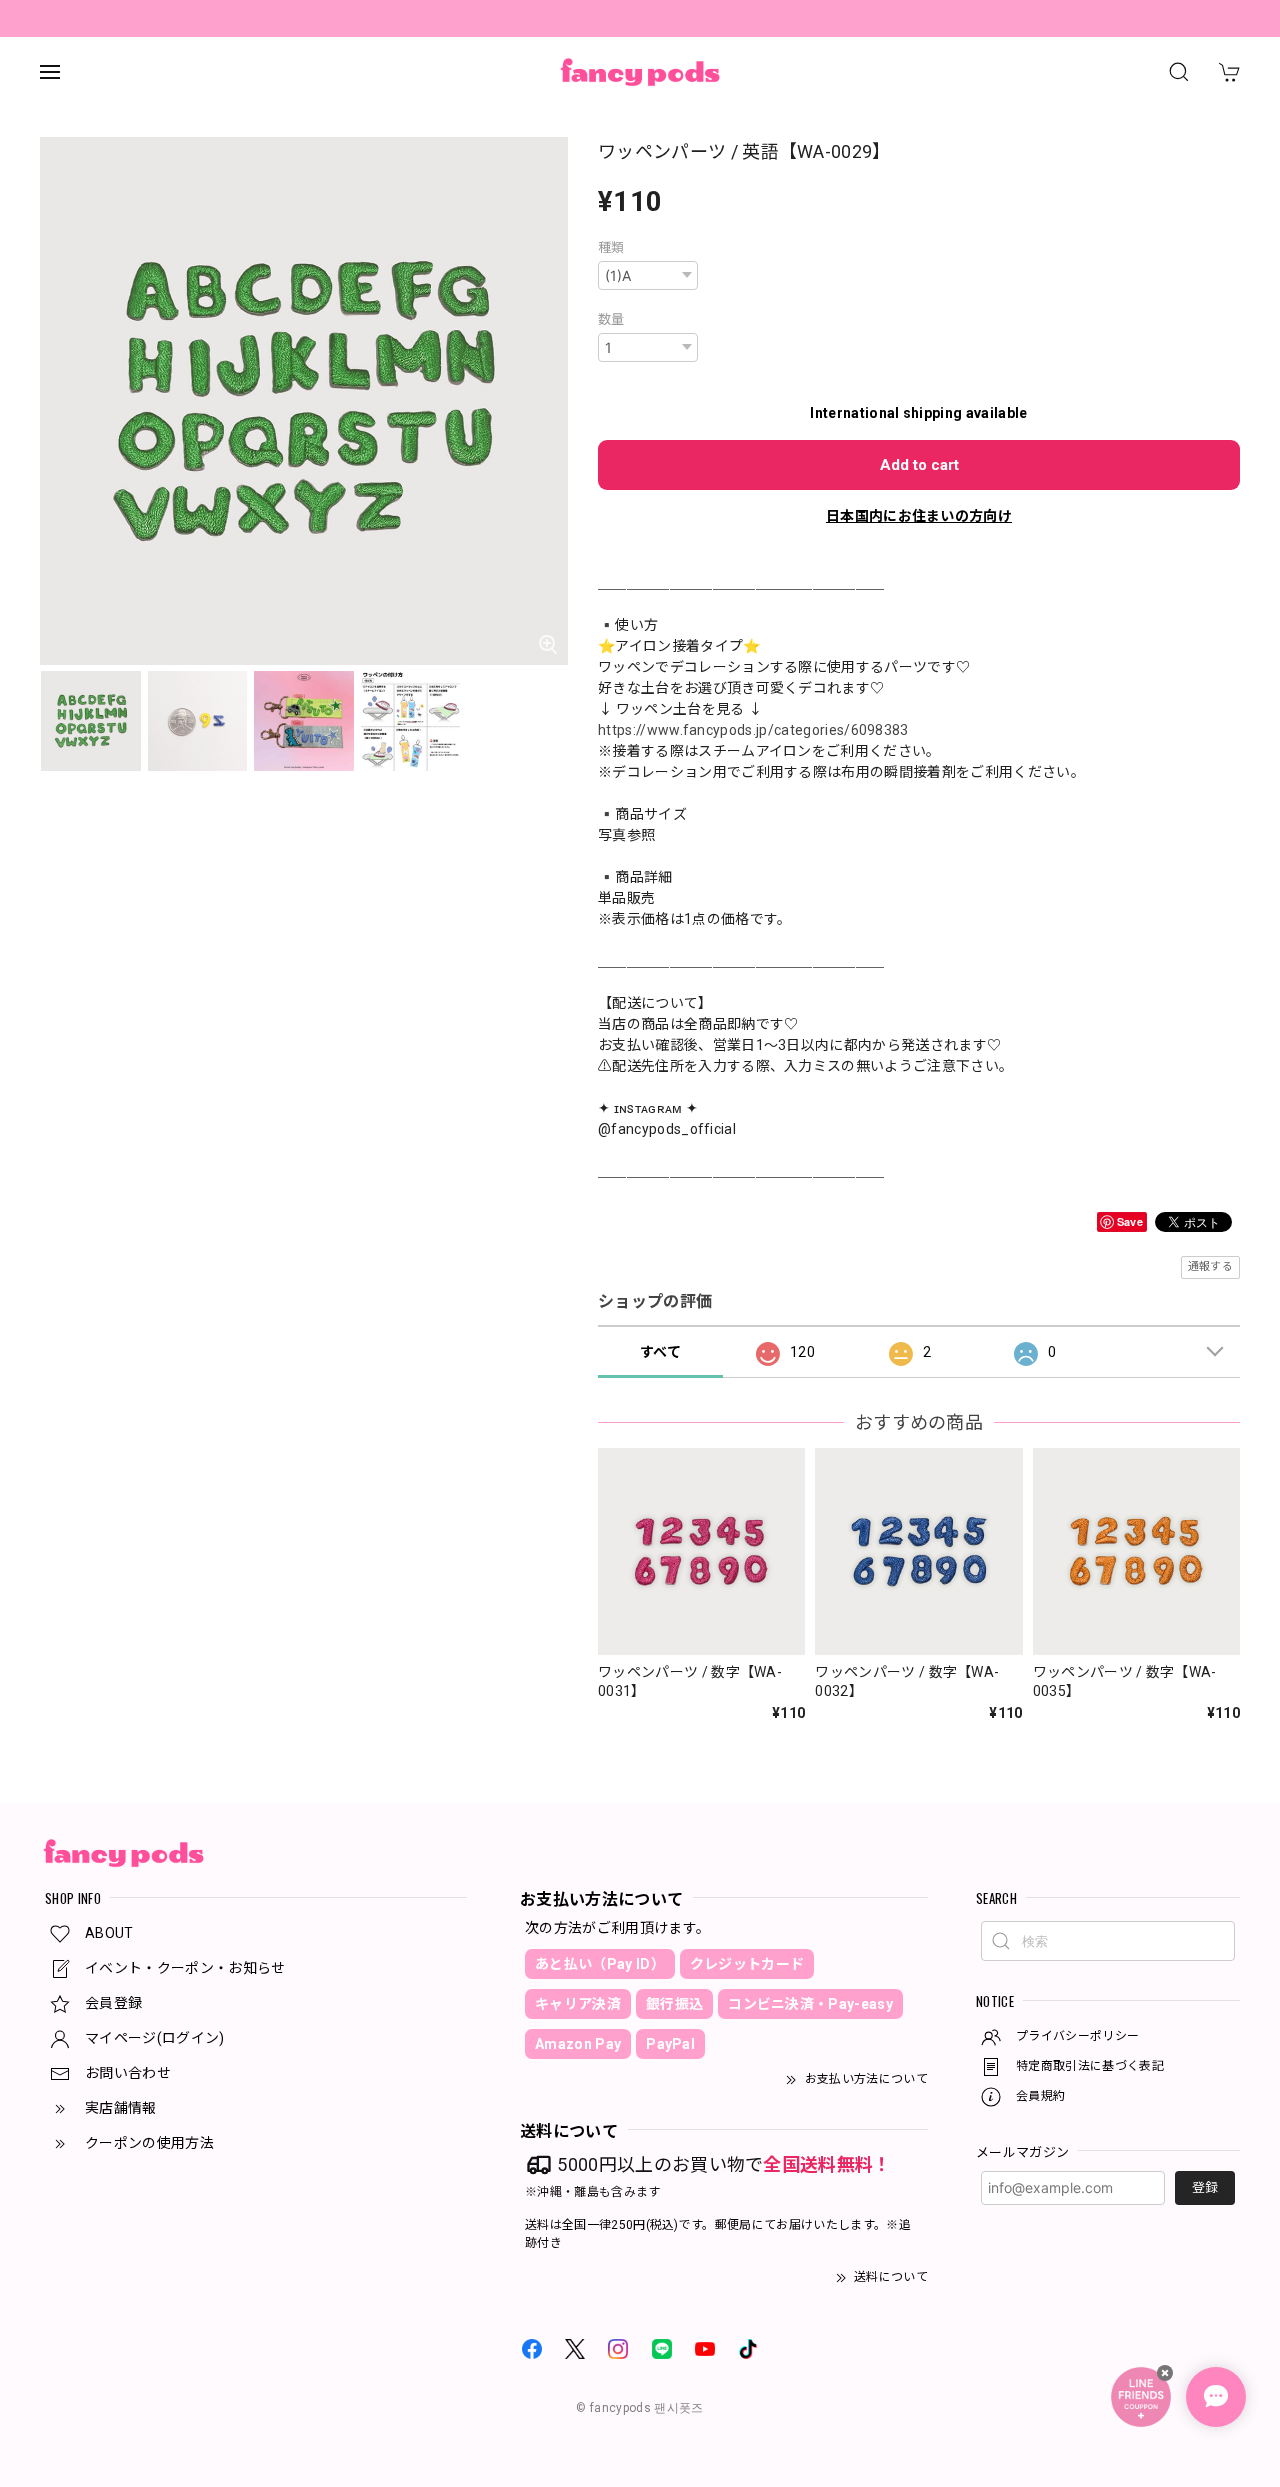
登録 (1205, 2187)
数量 (611, 319)
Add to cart (919, 465)
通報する (1210, 1266)
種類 (611, 247)
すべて (660, 1352)
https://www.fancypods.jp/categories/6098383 (753, 730)
